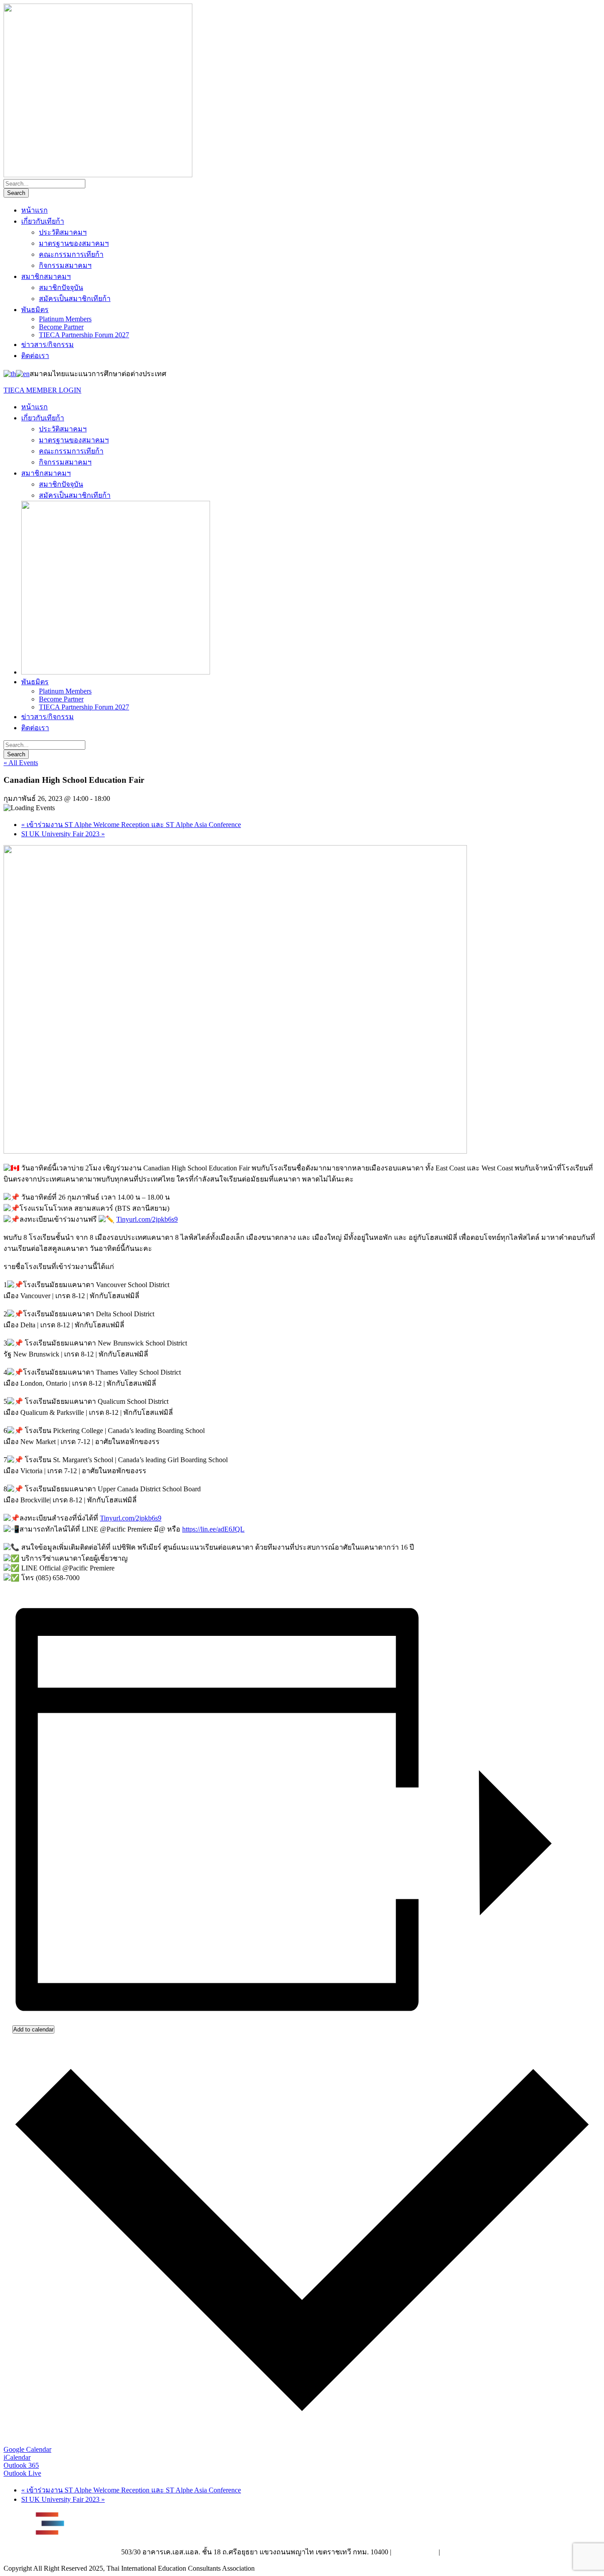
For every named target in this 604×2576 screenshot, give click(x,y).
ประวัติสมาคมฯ (63, 232)
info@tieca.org (462, 2552)
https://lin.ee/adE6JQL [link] (213, 1529)
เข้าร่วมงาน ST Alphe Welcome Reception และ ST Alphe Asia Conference (131, 825)
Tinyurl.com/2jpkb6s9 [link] (147, 1219)
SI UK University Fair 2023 (63, 834)
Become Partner (61, 327)
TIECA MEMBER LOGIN (42, 390)
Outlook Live (22, 2473)
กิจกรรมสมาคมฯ (65, 265)
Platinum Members (65, 319)
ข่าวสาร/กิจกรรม (48, 345)
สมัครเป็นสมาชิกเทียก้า (75, 299)
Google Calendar (27, 2449)
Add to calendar (33, 2029)
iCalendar (17, 2457)
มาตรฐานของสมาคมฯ (74, 243)
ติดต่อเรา (35, 356)
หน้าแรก (34, 210)
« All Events (21, 763)
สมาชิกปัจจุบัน (61, 288)
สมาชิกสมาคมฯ (46, 276)
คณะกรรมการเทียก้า (71, 254)
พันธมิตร (35, 310)
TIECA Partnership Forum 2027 (84, 335)
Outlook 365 (21, 2465)
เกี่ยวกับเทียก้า (43, 221)
